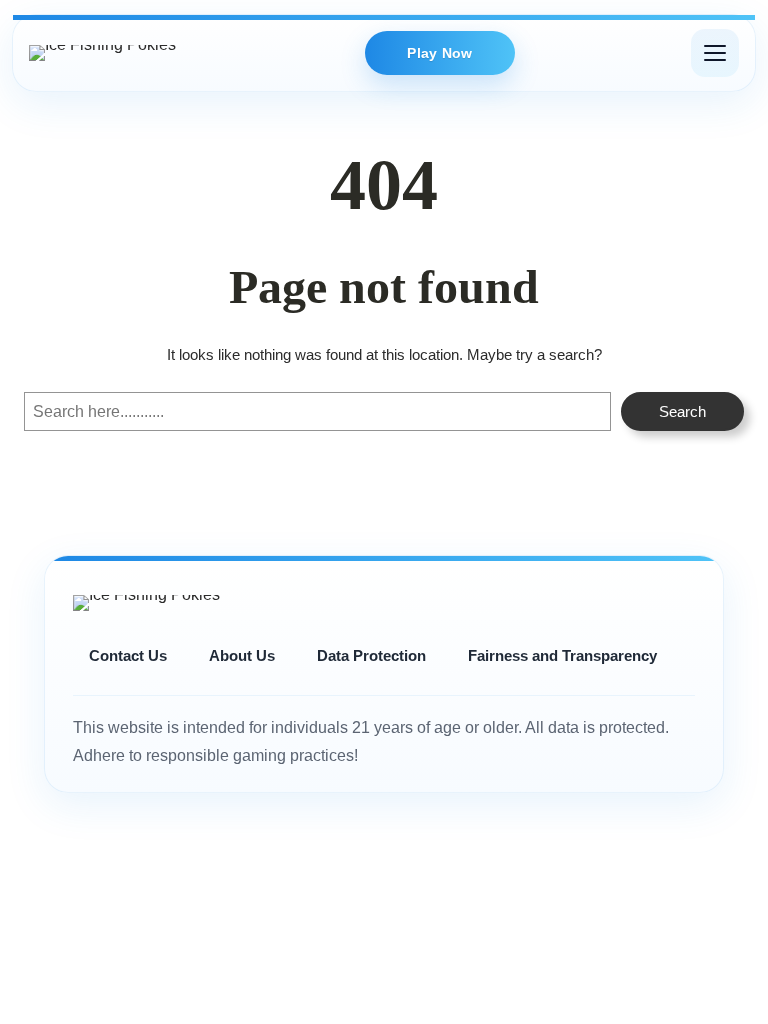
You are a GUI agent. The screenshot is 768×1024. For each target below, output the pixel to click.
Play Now (439, 53)
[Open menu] (715, 53)
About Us (242, 655)
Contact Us (128, 655)
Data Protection (371, 655)
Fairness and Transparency (562, 655)
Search (682, 411)
